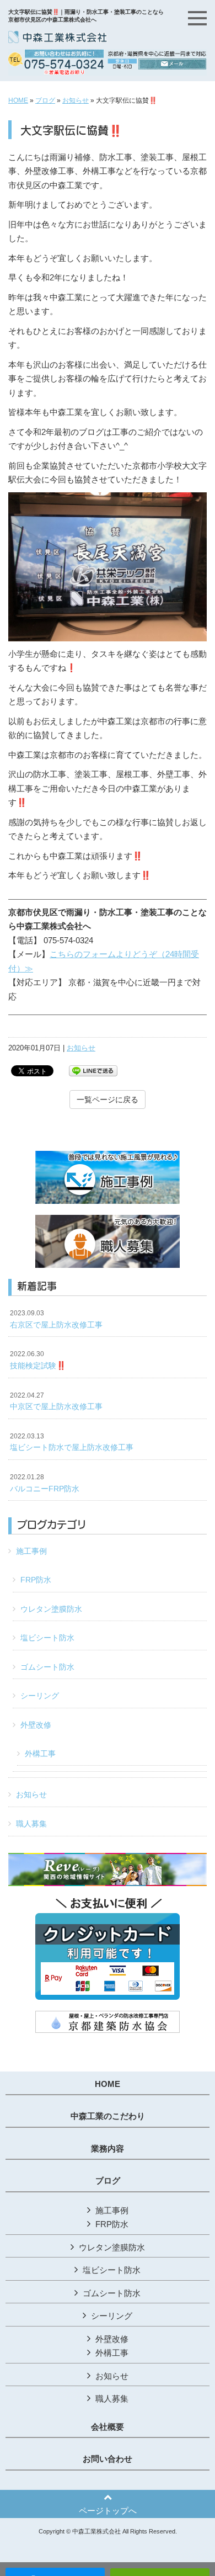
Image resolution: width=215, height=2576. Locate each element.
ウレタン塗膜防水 (51, 1609)
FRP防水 (36, 1580)
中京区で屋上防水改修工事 (56, 1401)
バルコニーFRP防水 (45, 1483)
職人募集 (31, 1824)
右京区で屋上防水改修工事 (56, 1319)
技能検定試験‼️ (38, 1360)
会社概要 (108, 2427)
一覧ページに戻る (108, 1100)
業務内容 (108, 2149)
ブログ (45, 100)
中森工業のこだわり (108, 2116)
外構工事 (40, 1754)
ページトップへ (108, 2511)
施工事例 (31, 1551)
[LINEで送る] (93, 1070)
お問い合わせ (108, 2459)
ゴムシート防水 (47, 1667)
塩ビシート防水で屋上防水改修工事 (72, 1442)
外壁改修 (36, 1725)
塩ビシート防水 (47, 1638)
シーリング (40, 1696)
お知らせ (76, 100)
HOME (18, 100)
